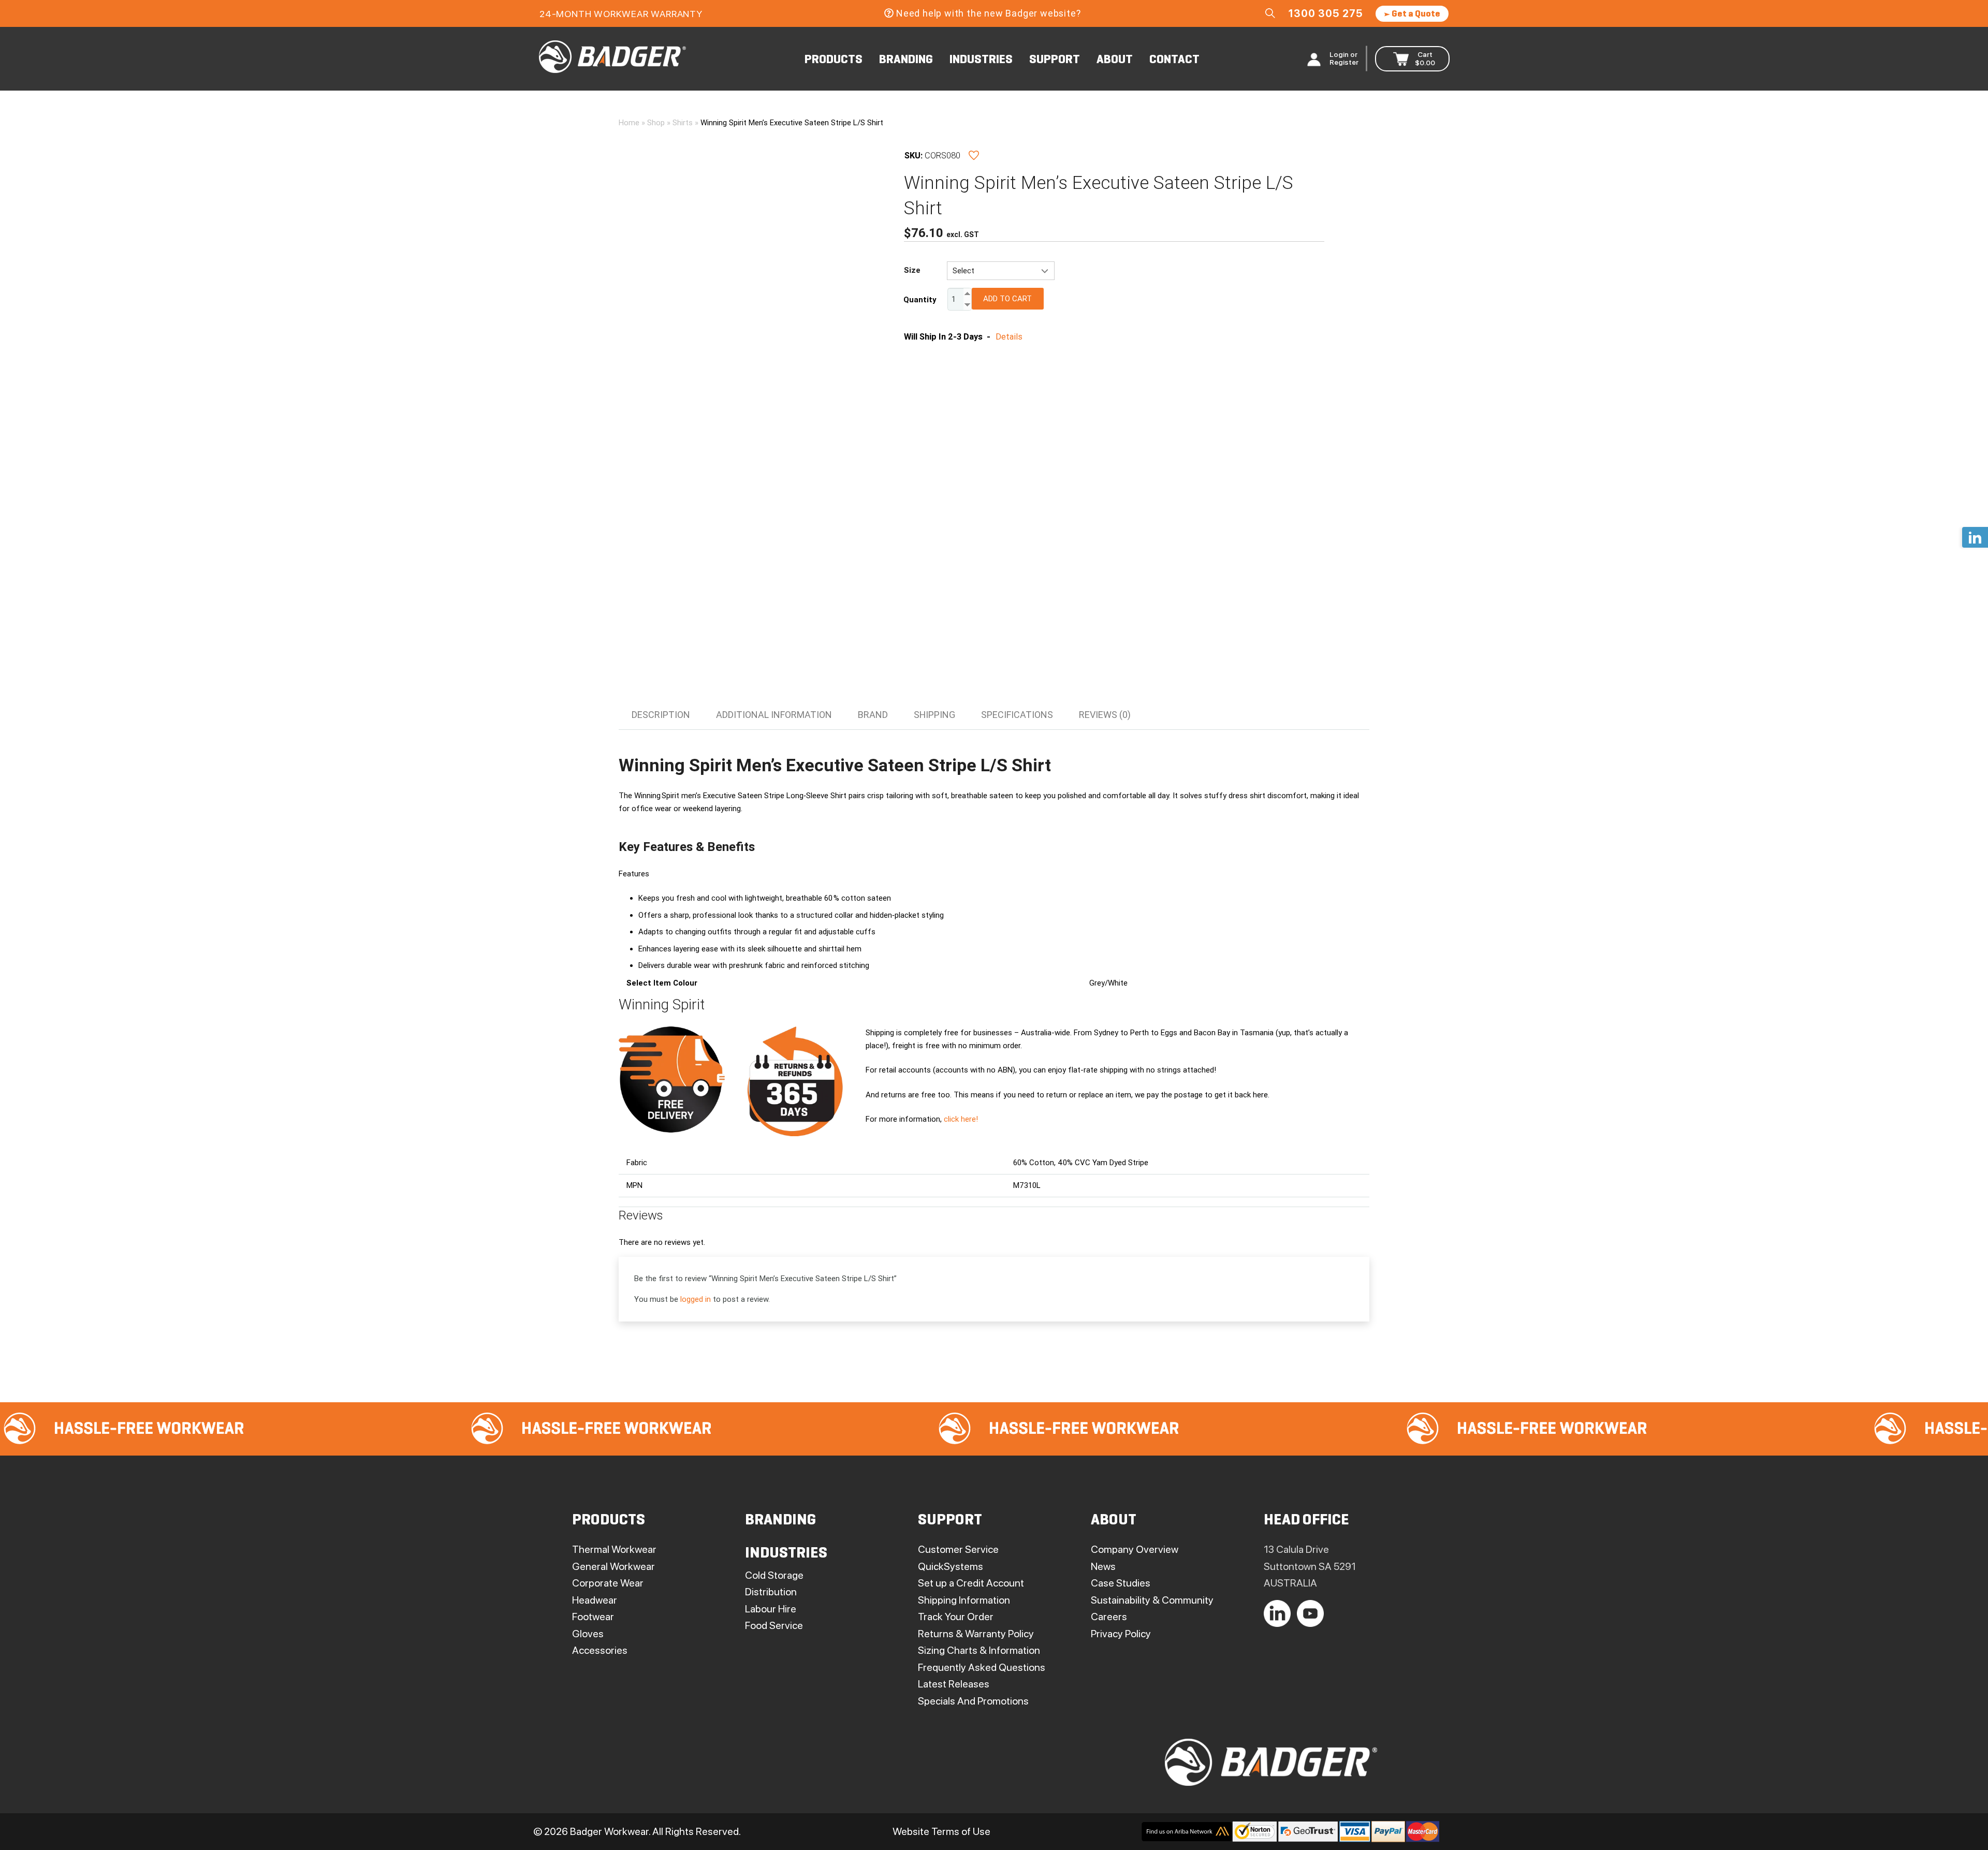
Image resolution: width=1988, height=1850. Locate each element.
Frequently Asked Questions (982, 1667)
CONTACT (1174, 60)
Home (629, 123)
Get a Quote (1415, 14)
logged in (696, 1299)
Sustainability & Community (1152, 1600)
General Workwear (613, 1566)
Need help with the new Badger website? (988, 13)
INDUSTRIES (981, 60)
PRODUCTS (834, 60)
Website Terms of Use (941, 1831)
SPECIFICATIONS (1017, 715)
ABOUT (1115, 60)
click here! (961, 1119)
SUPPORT (1055, 60)
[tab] (661, 715)
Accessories (600, 1650)
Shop (656, 123)
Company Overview (1135, 1549)
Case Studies (1121, 1583)
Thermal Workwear (614, 1549)
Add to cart (1007, 299)
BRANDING (906, 60)
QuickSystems (951, 1566)
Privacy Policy (1121, 1634)
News (1103, 1566)
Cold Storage (774, 1575)
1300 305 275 (1326, 13)
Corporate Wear (608, 1583)
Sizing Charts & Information (979, 1650)
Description (661, 715)
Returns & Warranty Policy (976, 1634)
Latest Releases (954, 1684)
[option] (348, 1429)
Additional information (774, 715)
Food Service (774, 1625)
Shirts (683, 123)
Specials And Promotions (973, 1701)
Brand (873, 715)
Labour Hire (771, 1609)
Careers (1109, 1617)
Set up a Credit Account (971, 1583)
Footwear (593, 1617)
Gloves (588, 1634)
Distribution (771, 1592)
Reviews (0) (1105, 715)
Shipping (934, 715)
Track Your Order (956, 1617)
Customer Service (958, 1549)
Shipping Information (964, 1600)
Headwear (595, 1600)
